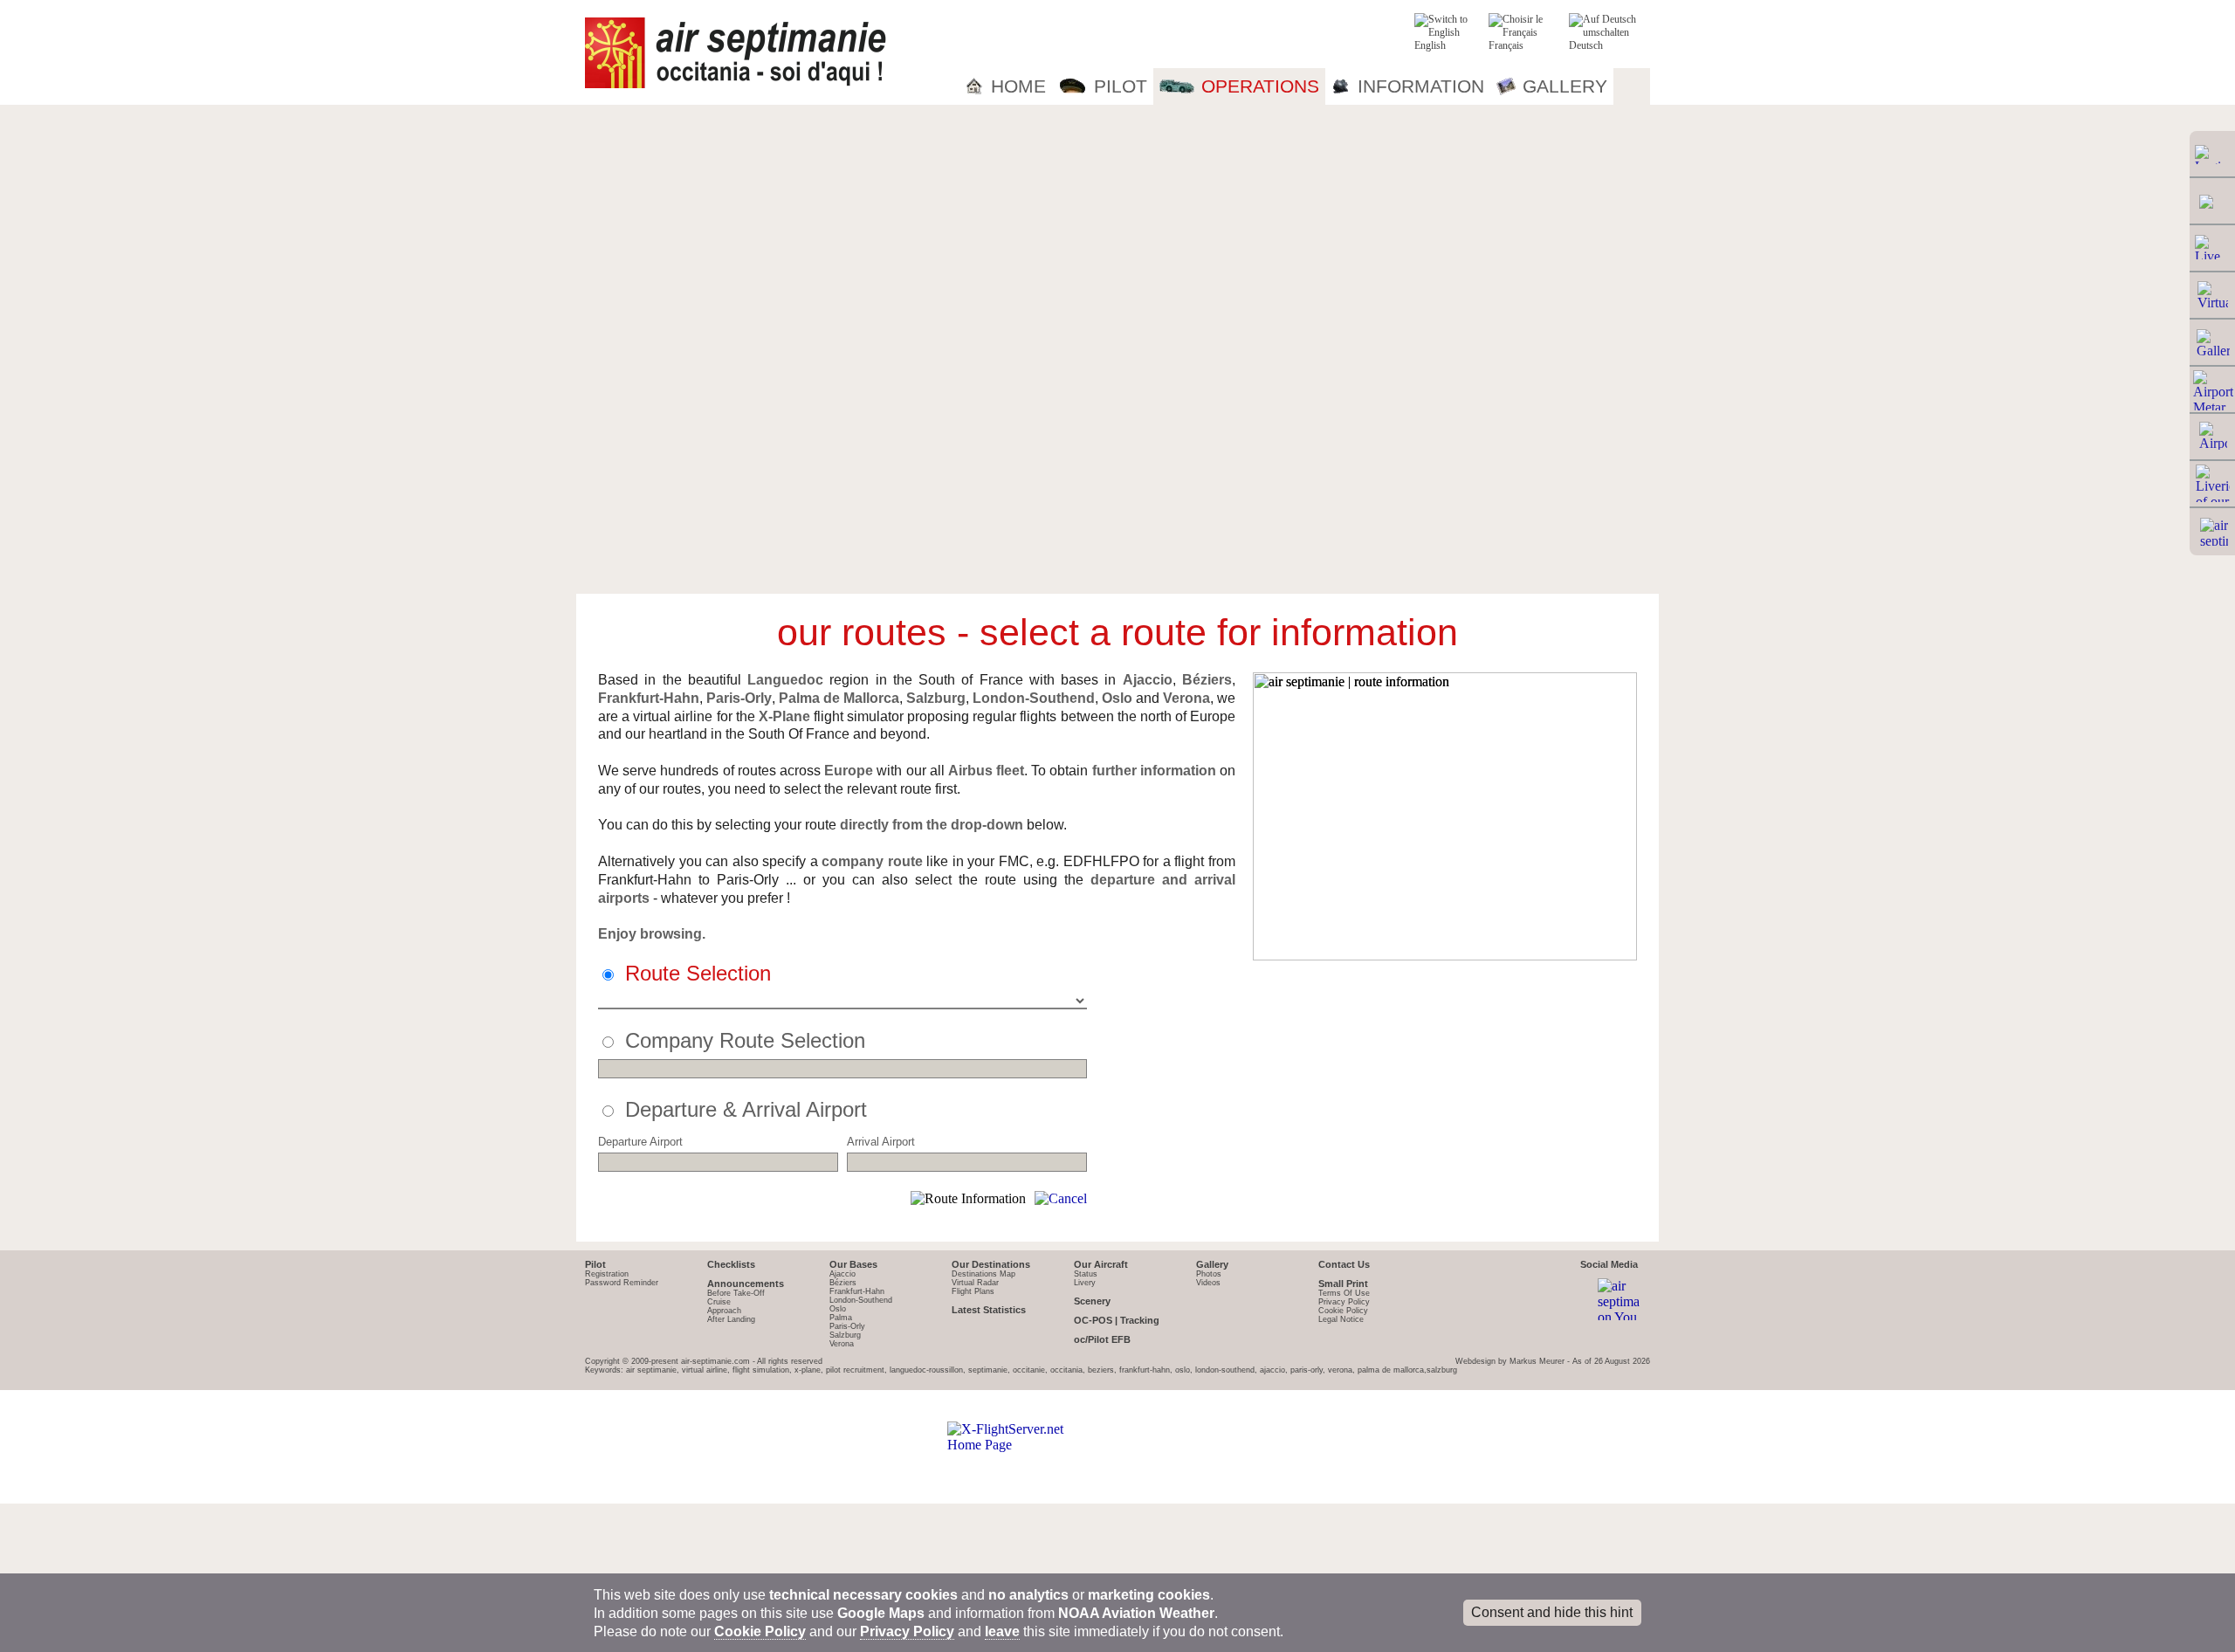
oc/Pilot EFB (1102, 1339)
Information (1421, 86)
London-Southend (861, 1300)
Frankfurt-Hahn (857, 1291)
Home (1018, 86)
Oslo (838, 1309)
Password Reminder (622, 1283)
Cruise (719, 1302)
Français (1506, 45)
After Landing (731, 1319)
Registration (607, 1274)
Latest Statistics (989, 1310)
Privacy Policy (1344, 1302)
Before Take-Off (736, 1293)
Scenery (1092, 1301)
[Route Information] (968, 1199)
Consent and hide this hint (1552, 1612)
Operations (1260, 86)
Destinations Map (983, 1274)
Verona (842, 1344)
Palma (841, 1318)
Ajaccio (842, 1274)
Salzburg (845, 1335)
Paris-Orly (847, 1326)
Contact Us (1344, 1264)
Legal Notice (1341, 1319)
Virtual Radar (975, 1283)
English (1430, 45)
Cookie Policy (1343, 1311)
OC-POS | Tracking (1117, 1320)
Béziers (843, 1283)
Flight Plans (973, 1291)
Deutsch (1586, 45)
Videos (1208, 1283)
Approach (724, 1311)
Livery (1085, 1283)
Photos (1209, 1274)
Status (1086, 1274)
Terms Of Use (1344, 1293)
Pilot (1121, 86)
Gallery (1565, 86)
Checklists (731, 1264)
